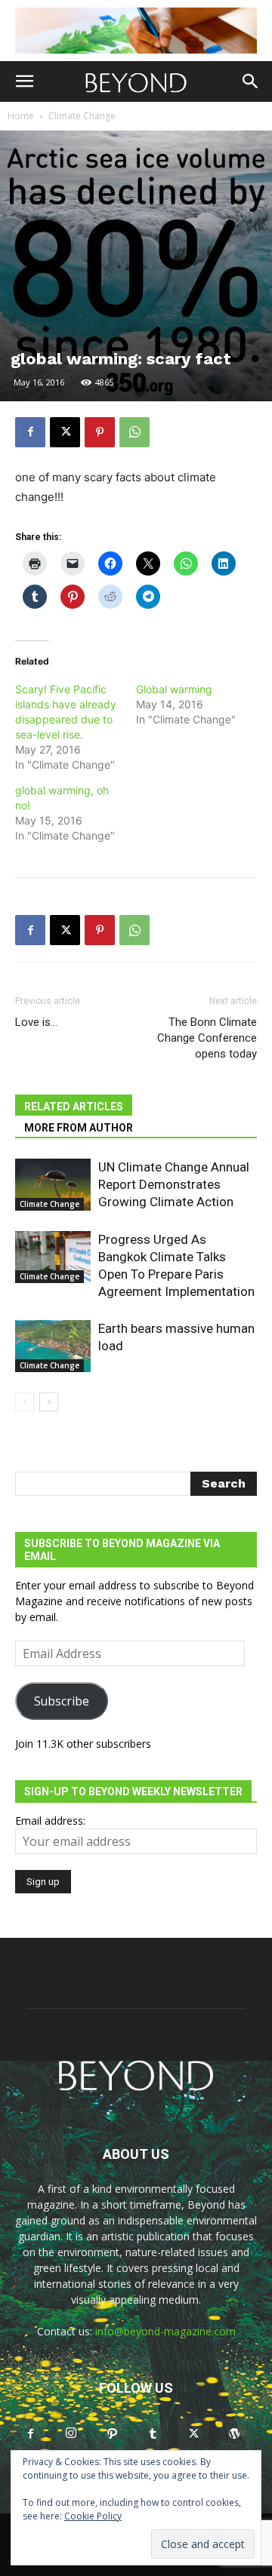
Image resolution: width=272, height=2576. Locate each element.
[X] (65, 432)
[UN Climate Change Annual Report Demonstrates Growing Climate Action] (53, 1185)
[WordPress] (234, 2434)
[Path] (112, 2434)
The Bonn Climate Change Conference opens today (207, 1038)
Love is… (36, 1022)
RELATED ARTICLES (74, 1107)
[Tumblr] (153, 2434)
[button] (24, 81)
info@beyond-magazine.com (165, 2331)
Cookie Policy (93, 2516)
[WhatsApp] (134, 432)
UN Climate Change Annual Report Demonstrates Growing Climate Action (174, 1184)
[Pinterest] (100, 432)
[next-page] (49, 1402)
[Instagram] (71, 2433)
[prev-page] (25, 1402)
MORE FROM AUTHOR (79, 1128)
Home (21, 116)
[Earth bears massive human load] (53, 1346)
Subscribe (62, 1701)
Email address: (50, 1821)
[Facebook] (30, 432)
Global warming (174, 689)
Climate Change (82, 116)
